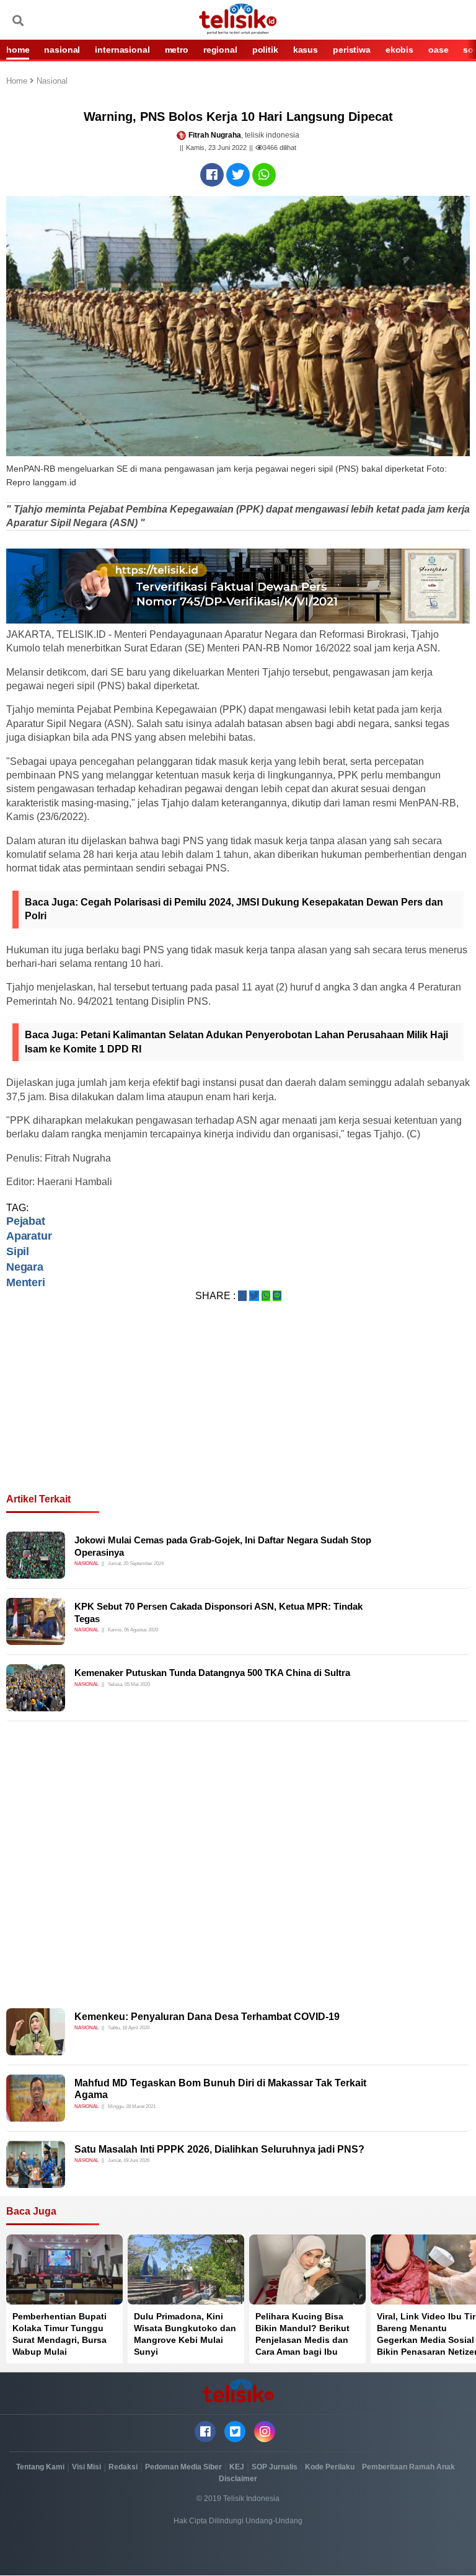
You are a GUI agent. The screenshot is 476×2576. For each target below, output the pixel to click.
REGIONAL (220, 50)
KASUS (306, 50)
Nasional (52, 82)
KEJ (237, 2467)
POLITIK (265, 50)
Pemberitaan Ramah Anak (408, 2467)
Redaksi (123, 2467)
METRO (177, 50)
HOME (18, 50)
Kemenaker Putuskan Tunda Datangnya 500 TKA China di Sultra (212, 1673)
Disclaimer (238, 2479)
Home (18, 82)
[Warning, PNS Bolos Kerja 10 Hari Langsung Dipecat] (212, 175)
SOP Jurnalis (275, 2467)
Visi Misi (86, 2467)
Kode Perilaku (330, 2467)
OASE (438, 50)
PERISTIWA (352, 50)
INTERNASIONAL (122, 50)
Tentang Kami (40, 2467)
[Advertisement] (238, 1413)
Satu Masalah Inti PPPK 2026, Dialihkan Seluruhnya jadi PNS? (219, 2149)
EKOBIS (399, 50)
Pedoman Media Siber (183, 2467)
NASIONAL (62, 50)
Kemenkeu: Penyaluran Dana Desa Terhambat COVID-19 (207, 2017)
